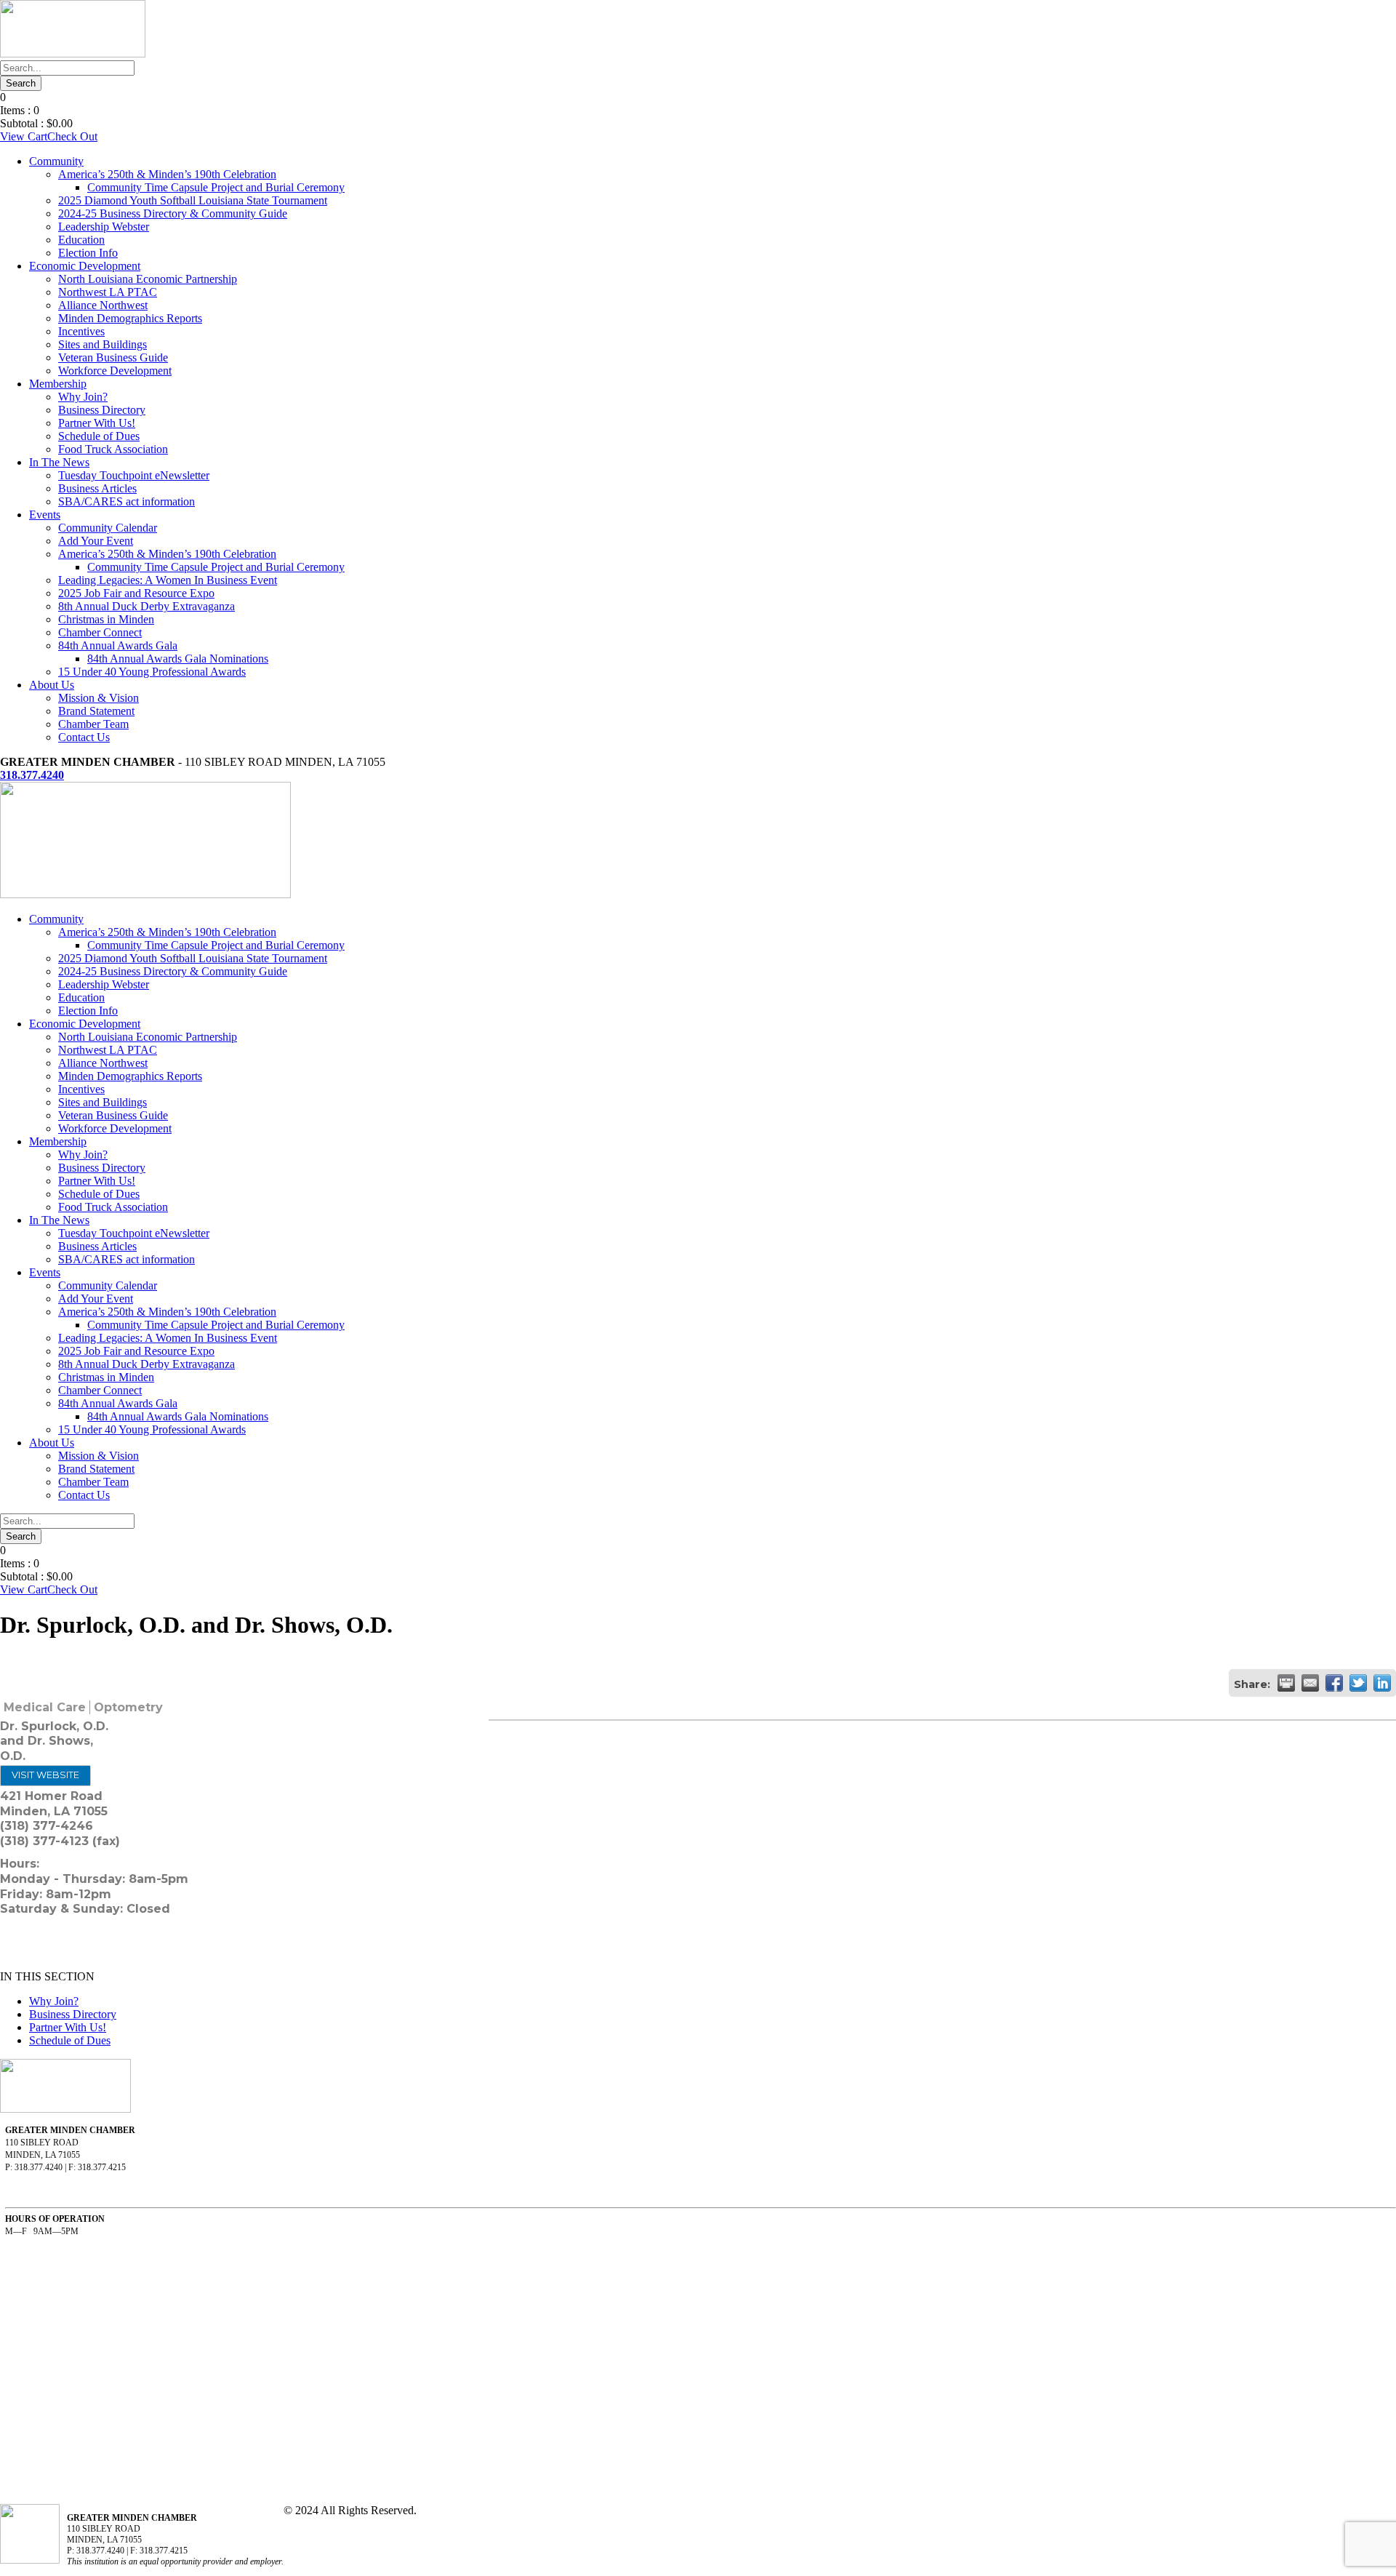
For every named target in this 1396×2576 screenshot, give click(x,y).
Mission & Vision (99, 698)
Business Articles (97, 488)
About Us (52, 685)
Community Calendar (108, 528)
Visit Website (45, 1775)
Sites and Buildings (103, 344)
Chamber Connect (100, 632)
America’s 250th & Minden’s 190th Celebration (167, 174)
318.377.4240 (32, 775)
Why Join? (83, 397)
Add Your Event (96, 541)
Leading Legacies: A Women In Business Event (168, 580)
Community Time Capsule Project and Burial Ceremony (216, 187)
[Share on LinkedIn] (1382, 1683)
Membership (58, 384)
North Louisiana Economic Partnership (148, 279)
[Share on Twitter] (1358, 1683)
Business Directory (102, 410)
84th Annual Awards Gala (118, 645)
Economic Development (85, 266)
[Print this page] (1286, 1683)
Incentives (81, 331)
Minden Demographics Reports (130, 318)
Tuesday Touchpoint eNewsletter (134, 475)
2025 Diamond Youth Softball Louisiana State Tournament (193, 200)
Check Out (72, 136)
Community (56, 161)
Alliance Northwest (103, 305)
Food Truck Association (113, 449)
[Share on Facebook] (1334, 1683)
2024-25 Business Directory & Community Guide (173, 213)
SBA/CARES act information (127, 501)
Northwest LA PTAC (108, 292)
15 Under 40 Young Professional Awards (152, 672)
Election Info (88, 253)
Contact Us (84, 737)
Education (81, 240)
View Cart (24, 136)
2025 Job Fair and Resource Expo (136, 593)
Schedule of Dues (99, 436)
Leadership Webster (104, 227)
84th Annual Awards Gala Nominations (178, 659)
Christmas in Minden (106, 619)
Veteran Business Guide (113, 357)
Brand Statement (96, 711)
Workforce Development (115, 371)
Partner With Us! (97, 423)
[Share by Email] (1310, 1683)
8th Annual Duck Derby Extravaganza (147, 606)
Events (45, 515)
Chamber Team (93, 724)
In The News (59, 462)
